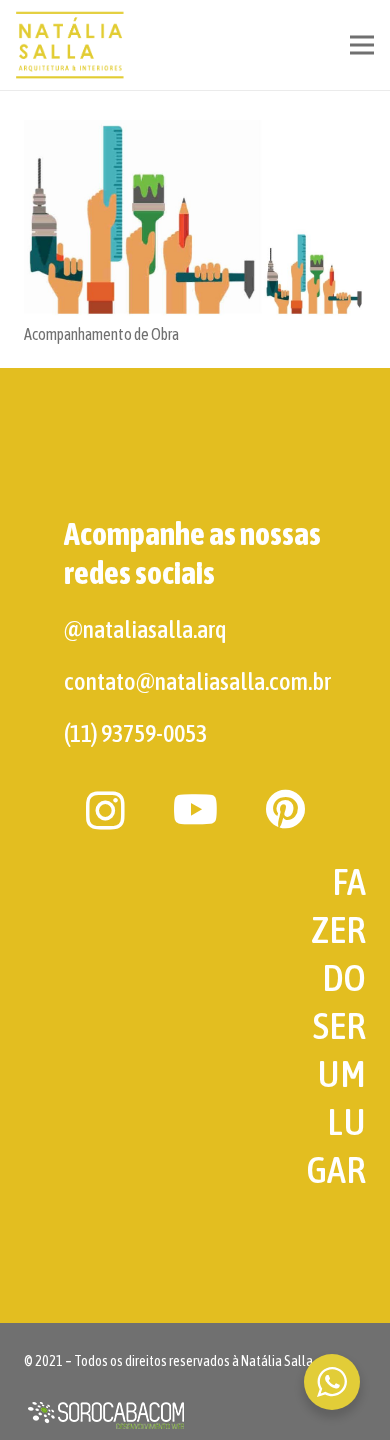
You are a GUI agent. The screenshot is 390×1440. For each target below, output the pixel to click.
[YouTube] (195, 809)
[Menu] (362, 45)
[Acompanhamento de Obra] (195, 218)
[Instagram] (105, 811)
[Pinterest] (285, 809)
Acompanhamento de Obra (101, 334)
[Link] (71, 45)
